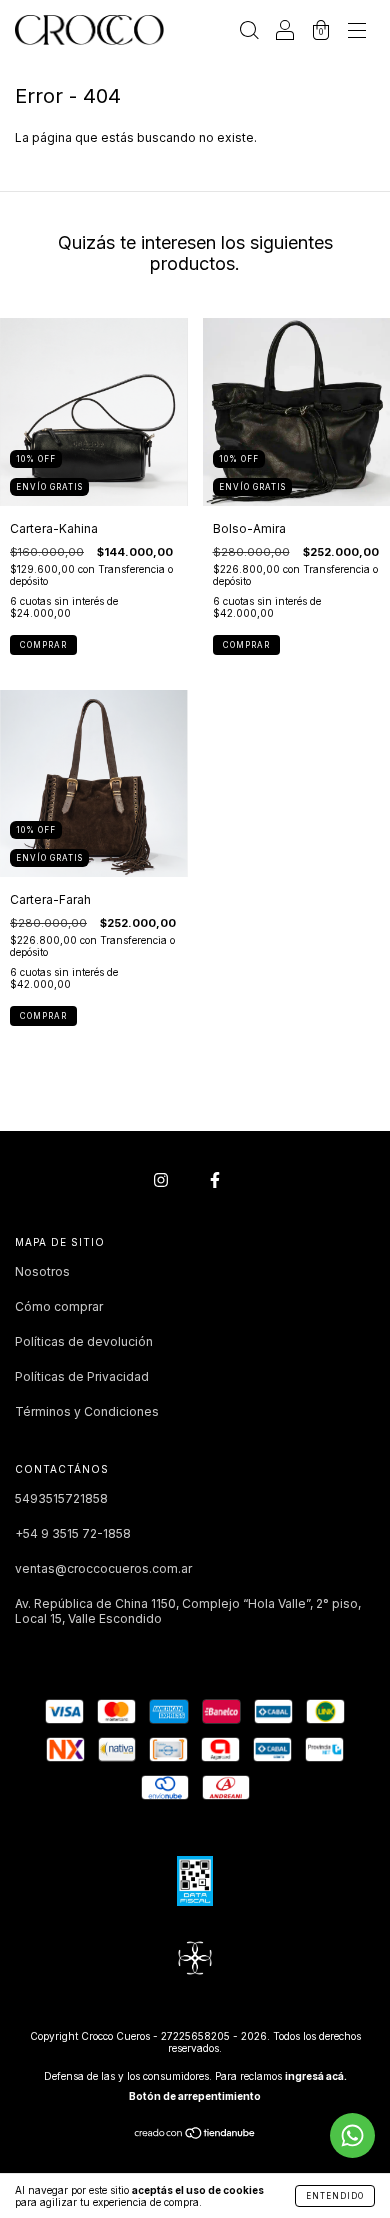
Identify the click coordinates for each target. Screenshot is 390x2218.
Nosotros (42, 1271)
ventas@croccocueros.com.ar (103, 1568)
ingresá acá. (316, 2076)
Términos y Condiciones (87, 1411)
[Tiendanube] (195, 2135)
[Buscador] (249, 32)
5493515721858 (61, 1498)
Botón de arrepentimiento (195, 2096)
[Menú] (357, 32)
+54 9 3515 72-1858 (73, 1533)
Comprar (43, 645)
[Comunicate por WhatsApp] (352, 2135)
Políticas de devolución (84, 1341)
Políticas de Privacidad (82, 1376)
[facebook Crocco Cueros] (215, 1179)
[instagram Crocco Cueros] (162, 1179)
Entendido (335, 2196)
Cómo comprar (59, 1306)
